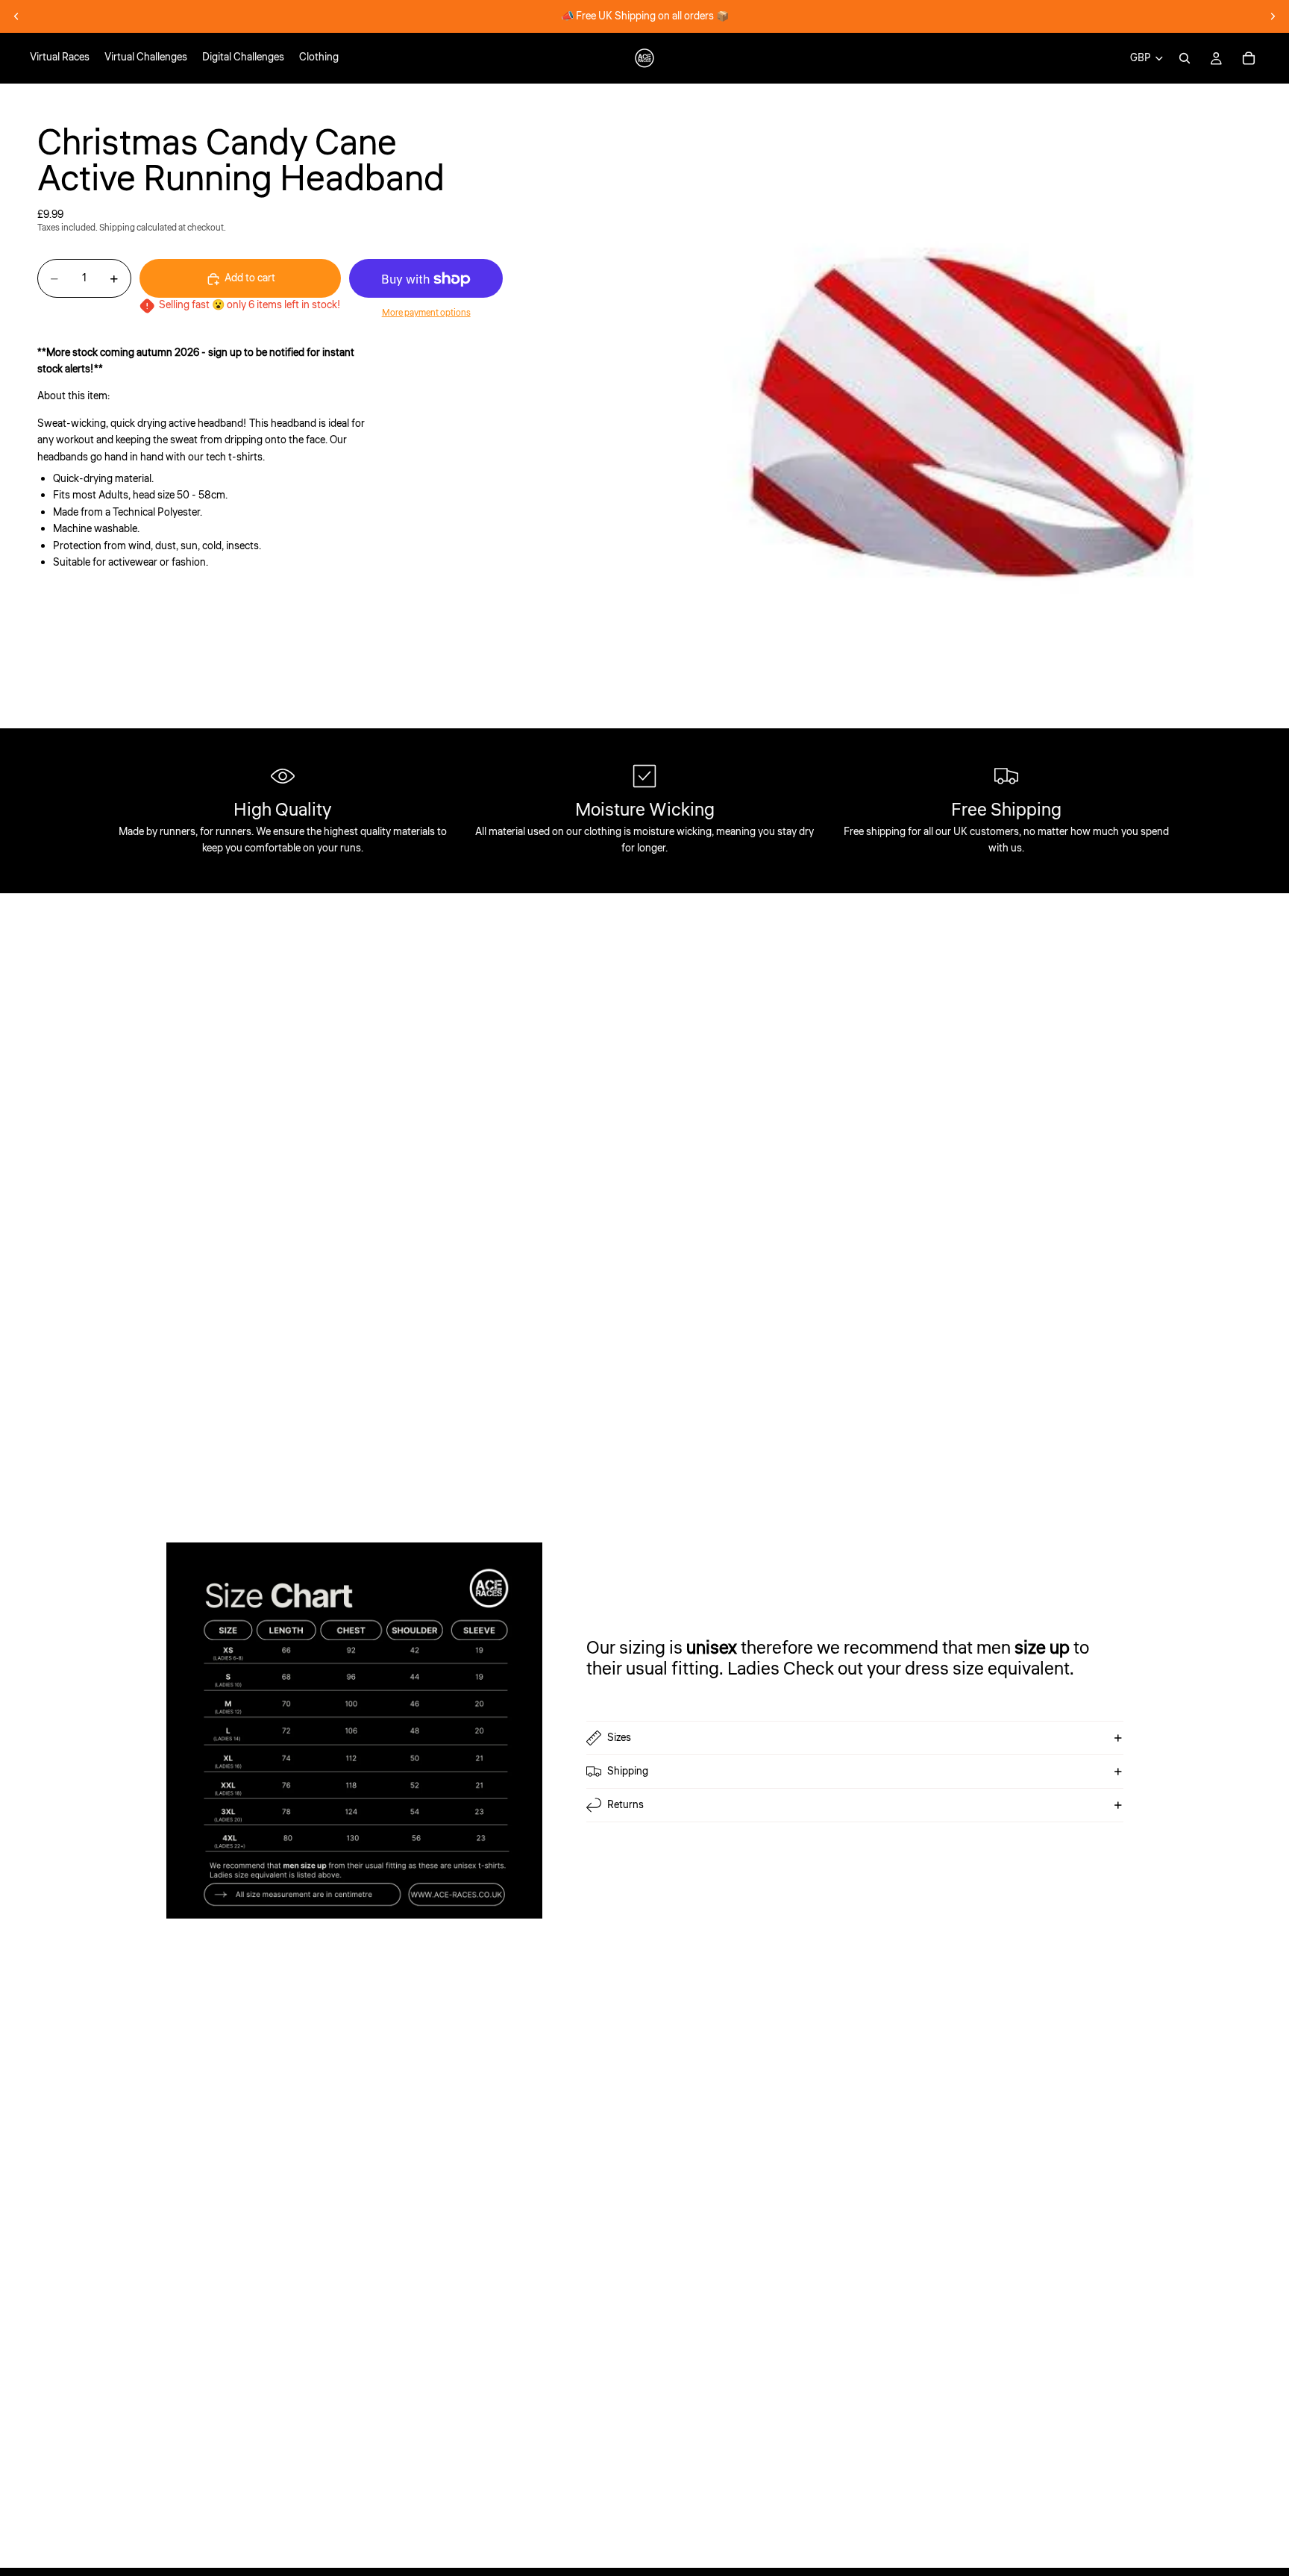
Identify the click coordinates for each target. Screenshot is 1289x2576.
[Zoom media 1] (967, 406)
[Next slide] (1273, 16)
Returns (625, 1805)
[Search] (1185, 58)
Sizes (619, 1738)
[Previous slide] (16, 16)
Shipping (628, 1772)
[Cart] (1249, 58)
